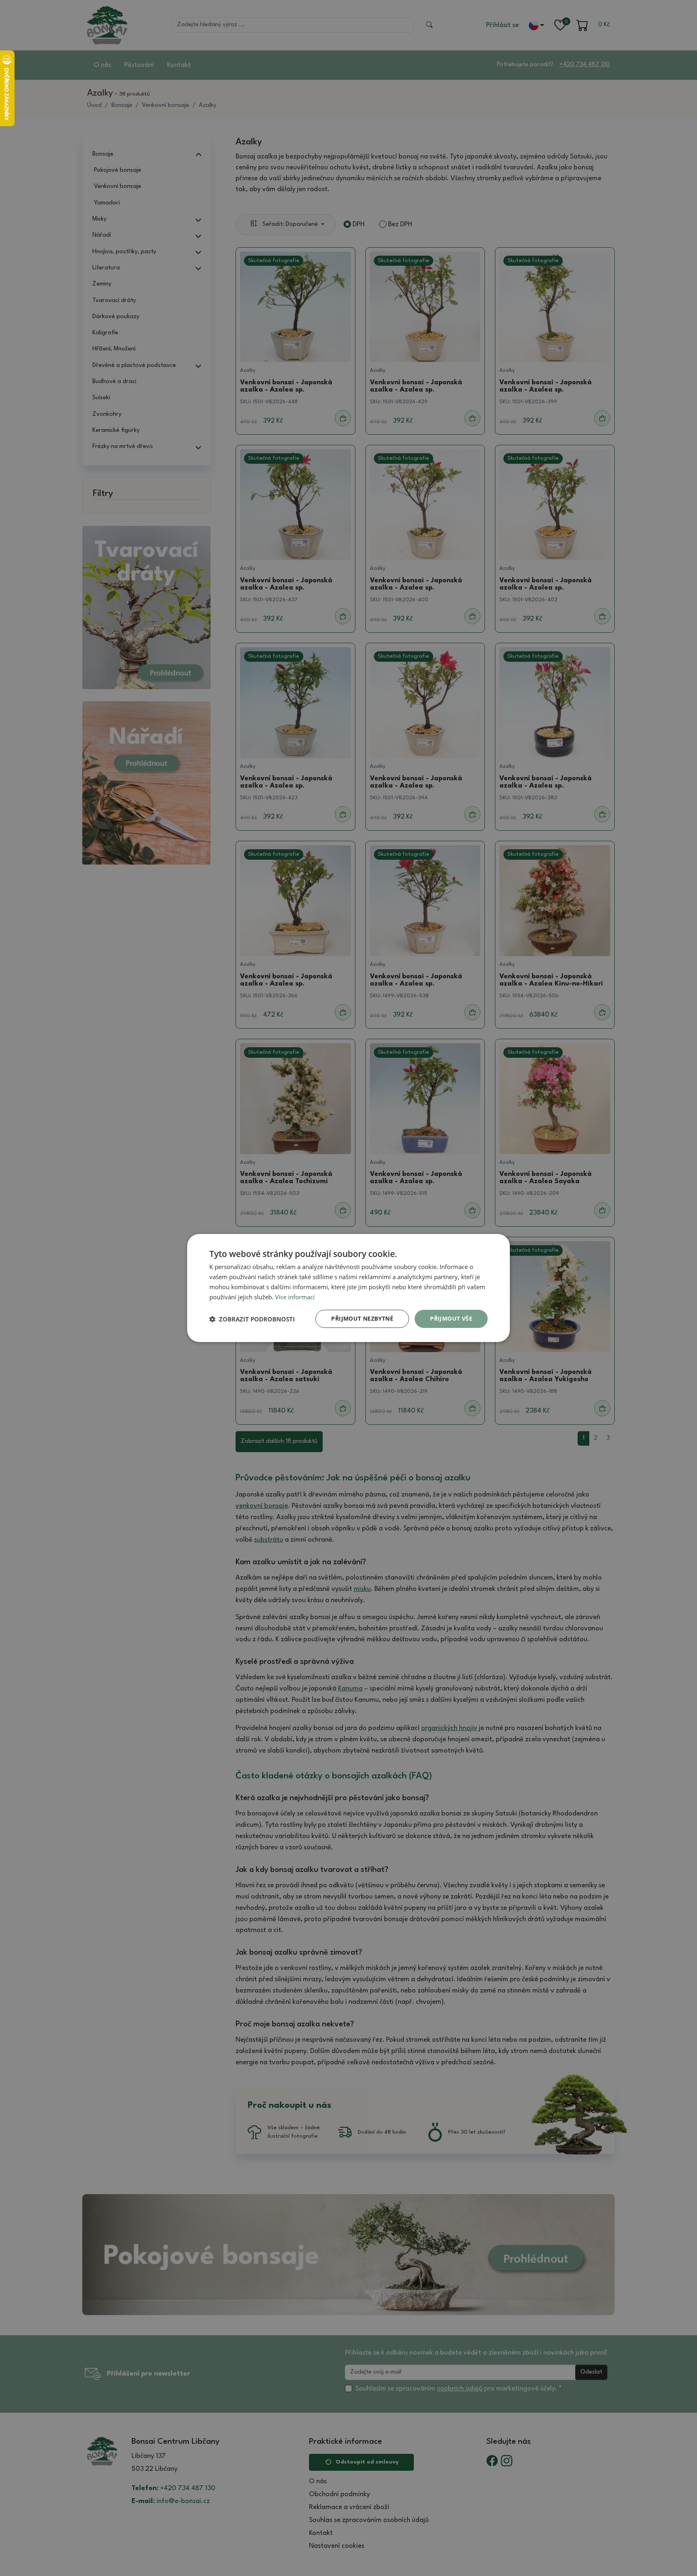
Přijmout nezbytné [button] (362, 1318)
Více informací (295, 1297)
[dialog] (348, 1288)
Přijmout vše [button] (451, 1318)
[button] (252, 1319)
